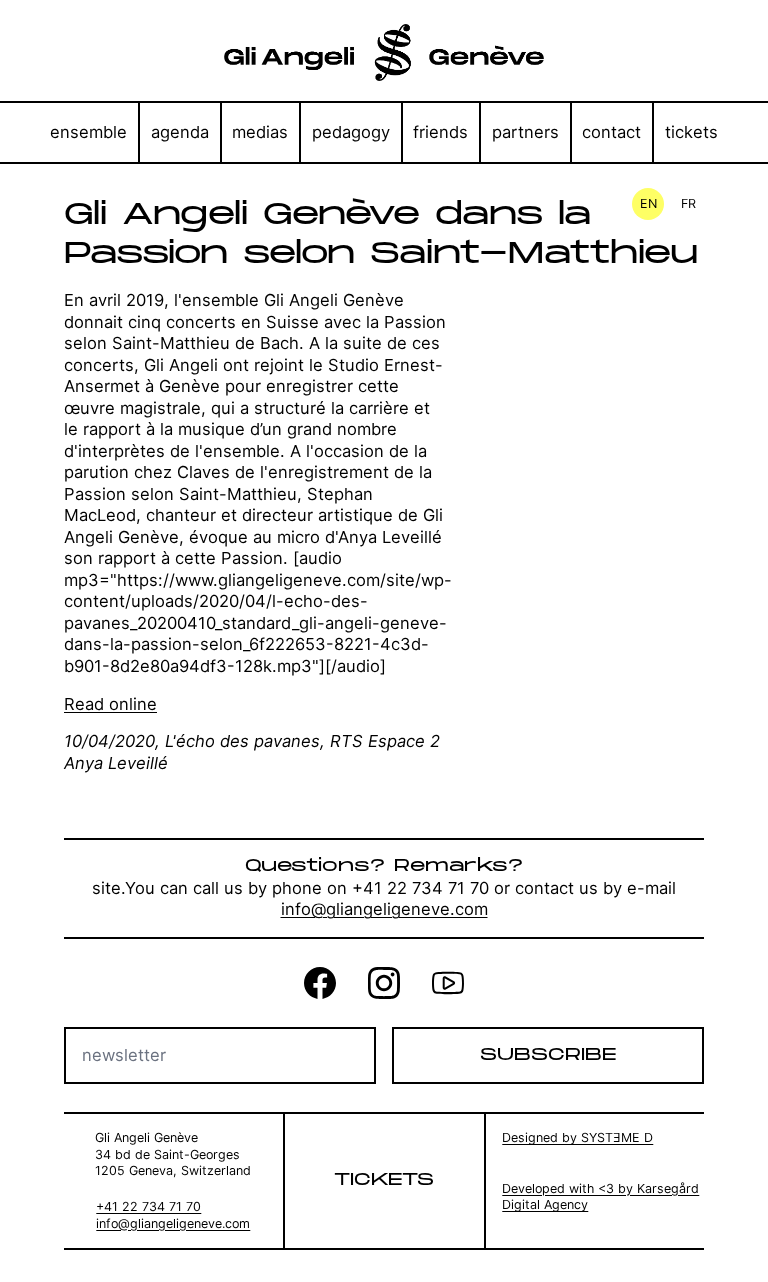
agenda (180, 132)
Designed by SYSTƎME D (577, 1137)
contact (611, 132)
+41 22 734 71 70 (148, 1206)
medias (260, 132)
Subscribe (548, 1055)
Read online (110, 704)
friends (440, 132)
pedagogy (351, 132)
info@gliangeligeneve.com (384, 909)
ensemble (88, 132)
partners (525, 132)
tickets (691, 132)
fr (688, 203)
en (648, 203)
